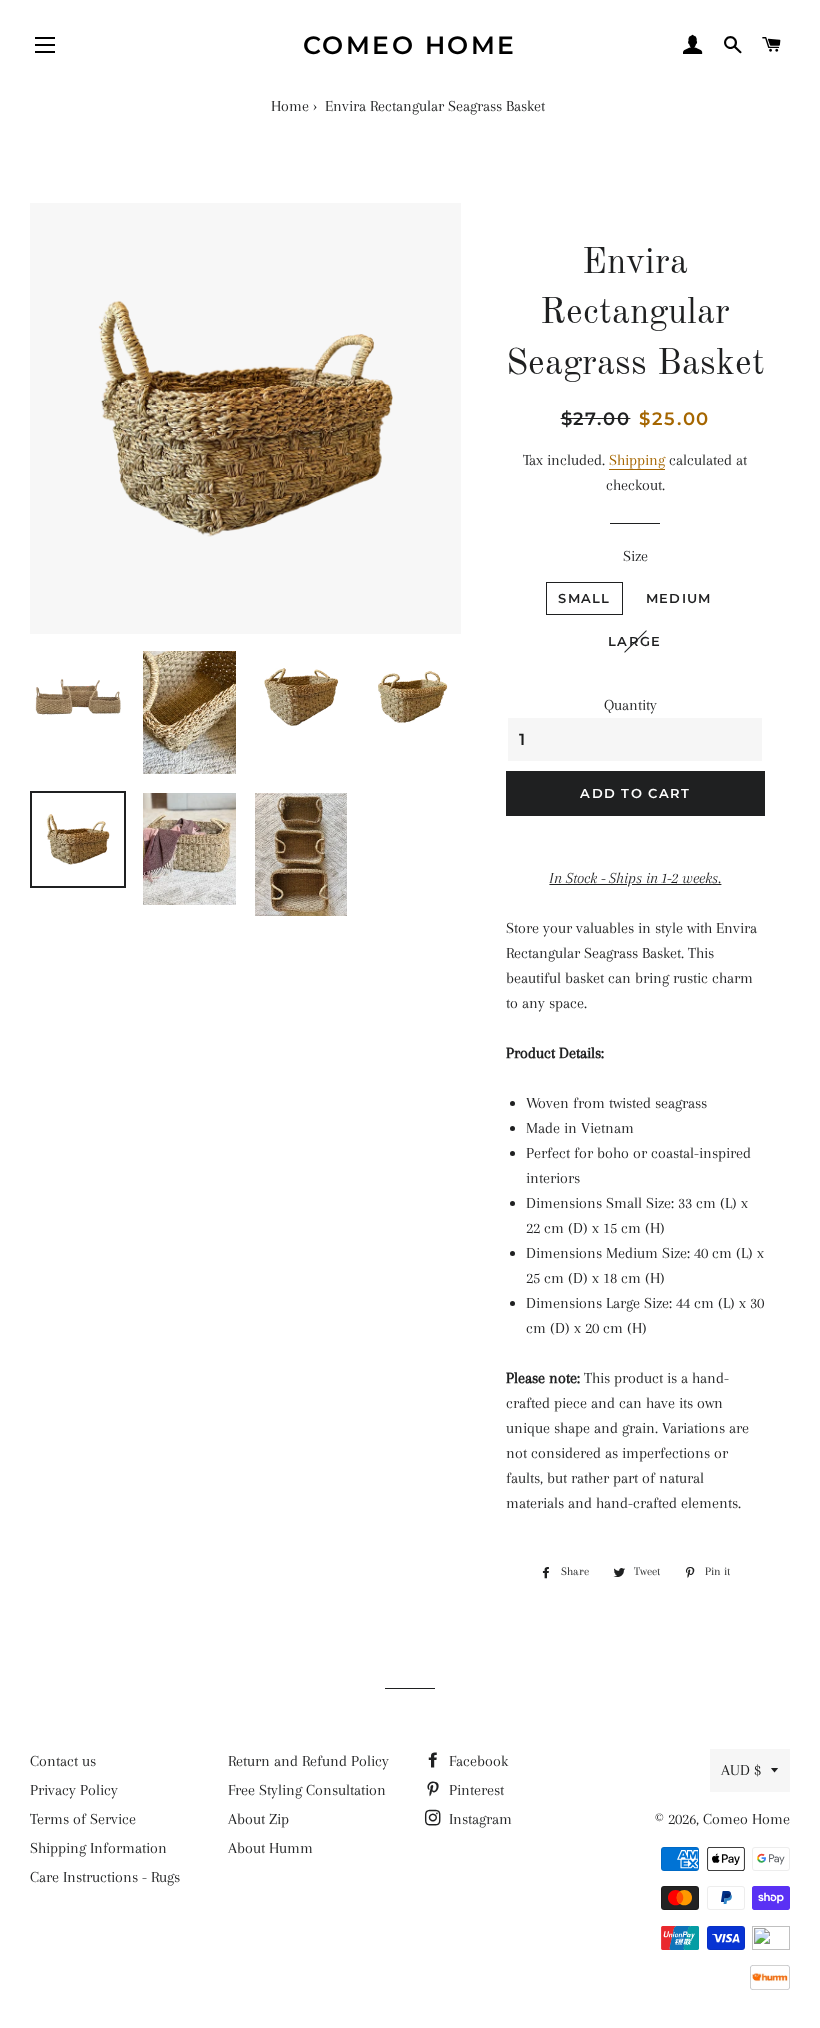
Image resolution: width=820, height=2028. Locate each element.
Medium (679, 598)
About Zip (258, 1819)
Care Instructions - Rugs (105, 1877)
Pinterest (474, 1790)
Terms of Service (83, 1819)
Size (635, 556)
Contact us (63, 1761)
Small (584, 598)
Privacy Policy (74, 1790)
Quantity (630, 705)
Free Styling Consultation (307, 1790)
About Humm (270, 1848)
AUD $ (741, 1770)
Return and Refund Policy (308, 1761)
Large (635, 641)
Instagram (478, 1819)
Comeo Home (410, 45)
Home (290, 106)
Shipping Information (98, 1848)
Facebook (476, 1761)
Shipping (637, 460)
